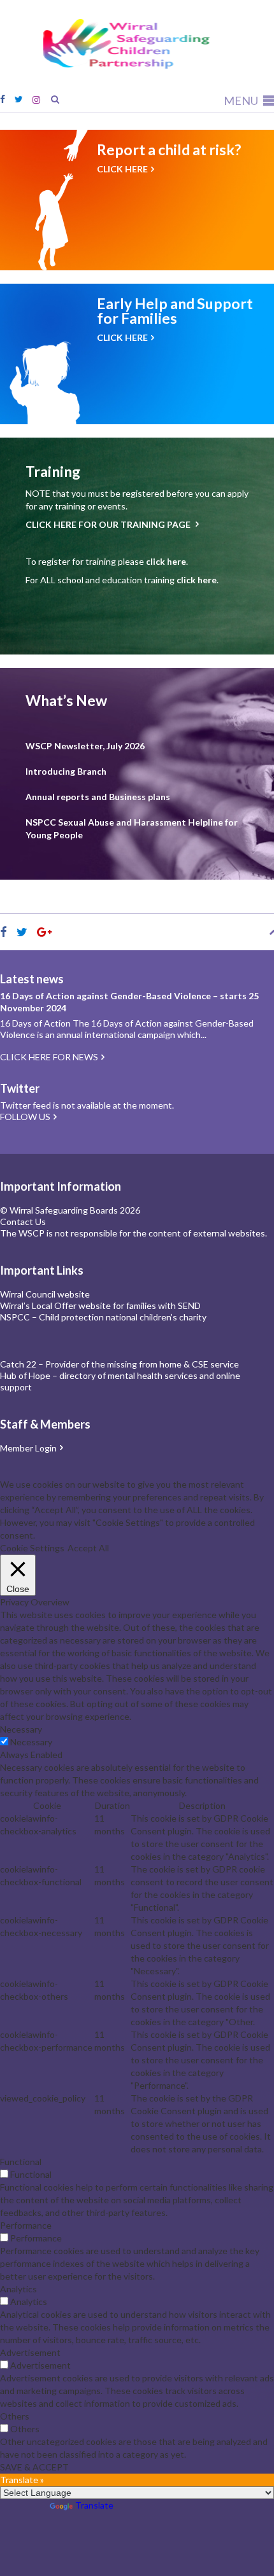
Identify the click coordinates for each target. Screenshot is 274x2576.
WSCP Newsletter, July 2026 (85, 746)
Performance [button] (26, 2225)
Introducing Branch (66, 771)
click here (166, 561)
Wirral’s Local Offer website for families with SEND (100, 1305)
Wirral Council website (45, 1294)
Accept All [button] (88, 1548)
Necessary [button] (21, 1729)
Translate (94, 2505)
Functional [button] (21, 2162)
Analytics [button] (18, 2289)
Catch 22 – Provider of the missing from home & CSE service (119, 1364)
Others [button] (15, 2416)
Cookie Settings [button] (32, 1548)
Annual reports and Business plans (98, 797)
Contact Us (23, 1222)
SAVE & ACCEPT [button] (34, 2467)
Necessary (31, 1742)
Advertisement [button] (30, 2352)
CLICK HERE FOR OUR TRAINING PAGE (109, 524)
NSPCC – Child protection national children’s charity (103, 1317)
